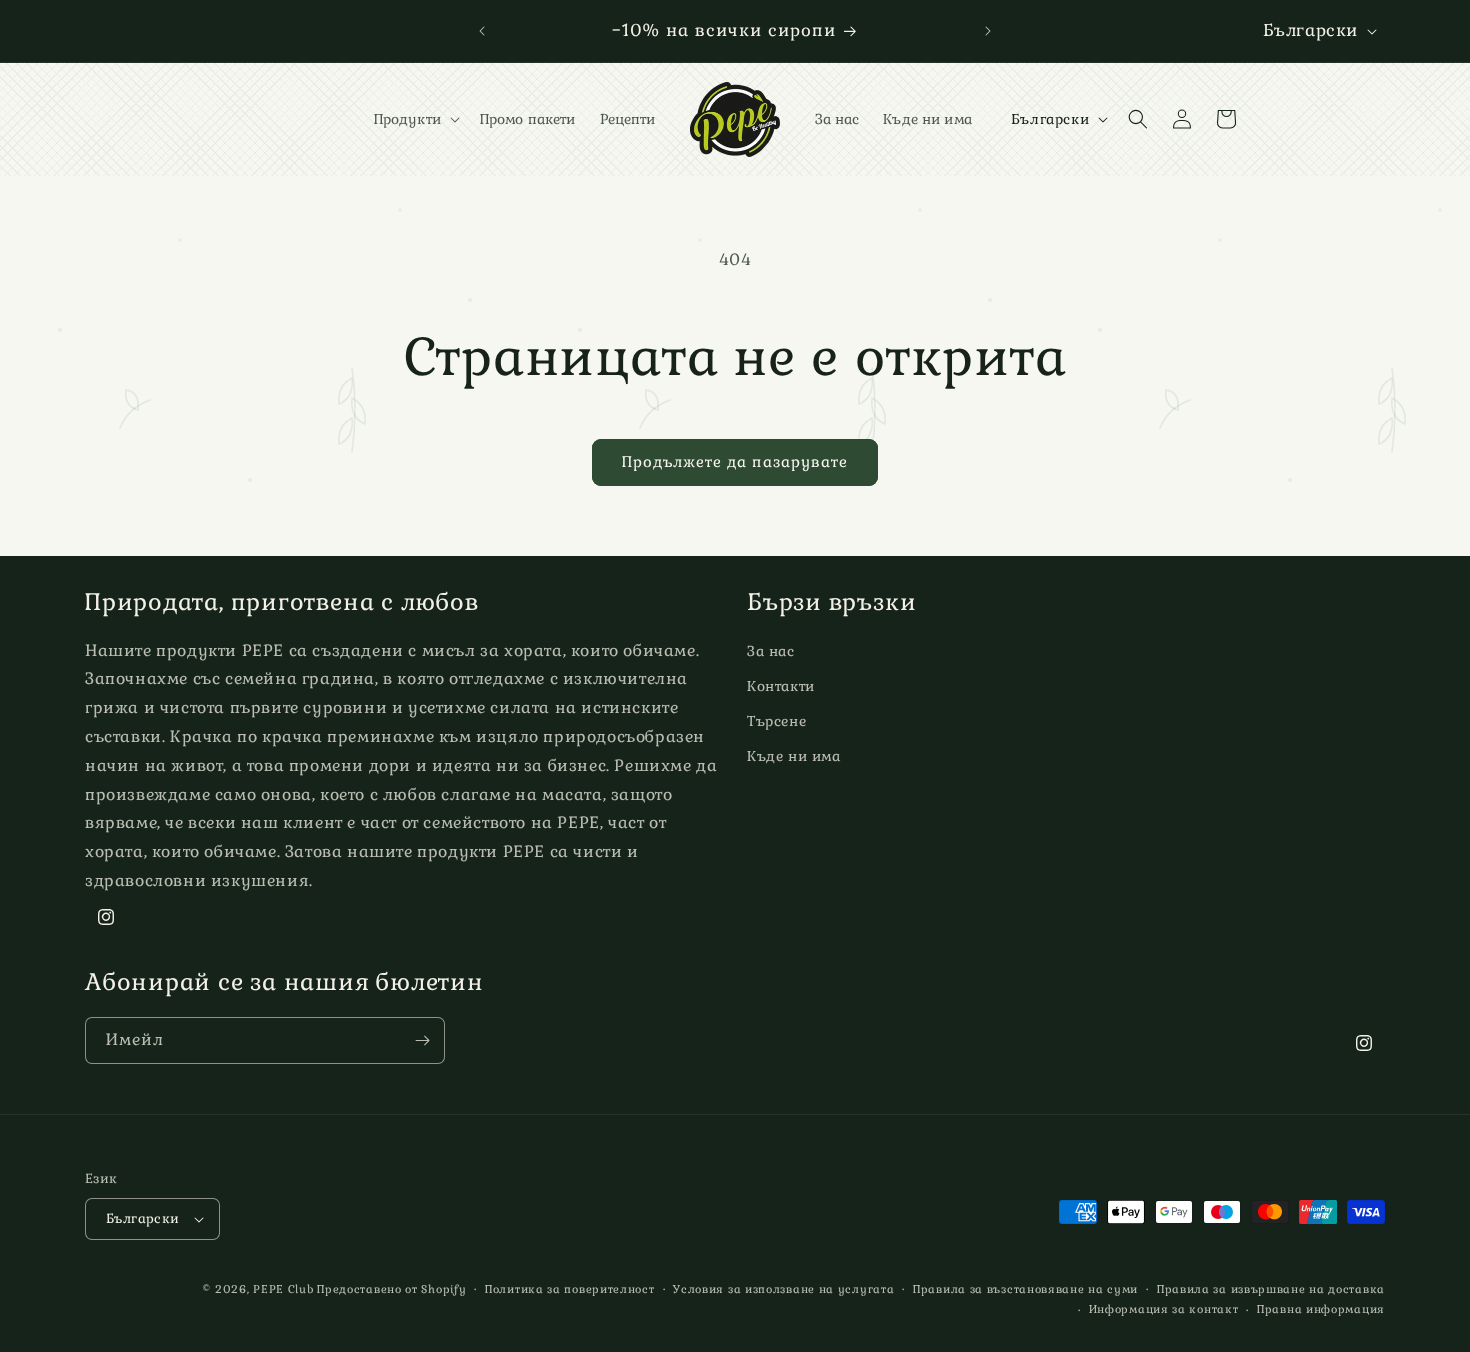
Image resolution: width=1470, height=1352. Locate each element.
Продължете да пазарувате (735, 461)
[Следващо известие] (988, 31)
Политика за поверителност (570, 1289)
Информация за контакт (1164, 1309)
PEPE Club (283, 1289)
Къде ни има (794, 756)
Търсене (776, 721)
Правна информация (1321, 1309)
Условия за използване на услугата (783, 1289)
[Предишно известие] (482, 31)
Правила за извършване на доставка (1271, 1289)
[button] (415, 119)
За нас (771, 651)
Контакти (781, 686)
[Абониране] (422, 1040)
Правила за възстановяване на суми (1025, 1289)
